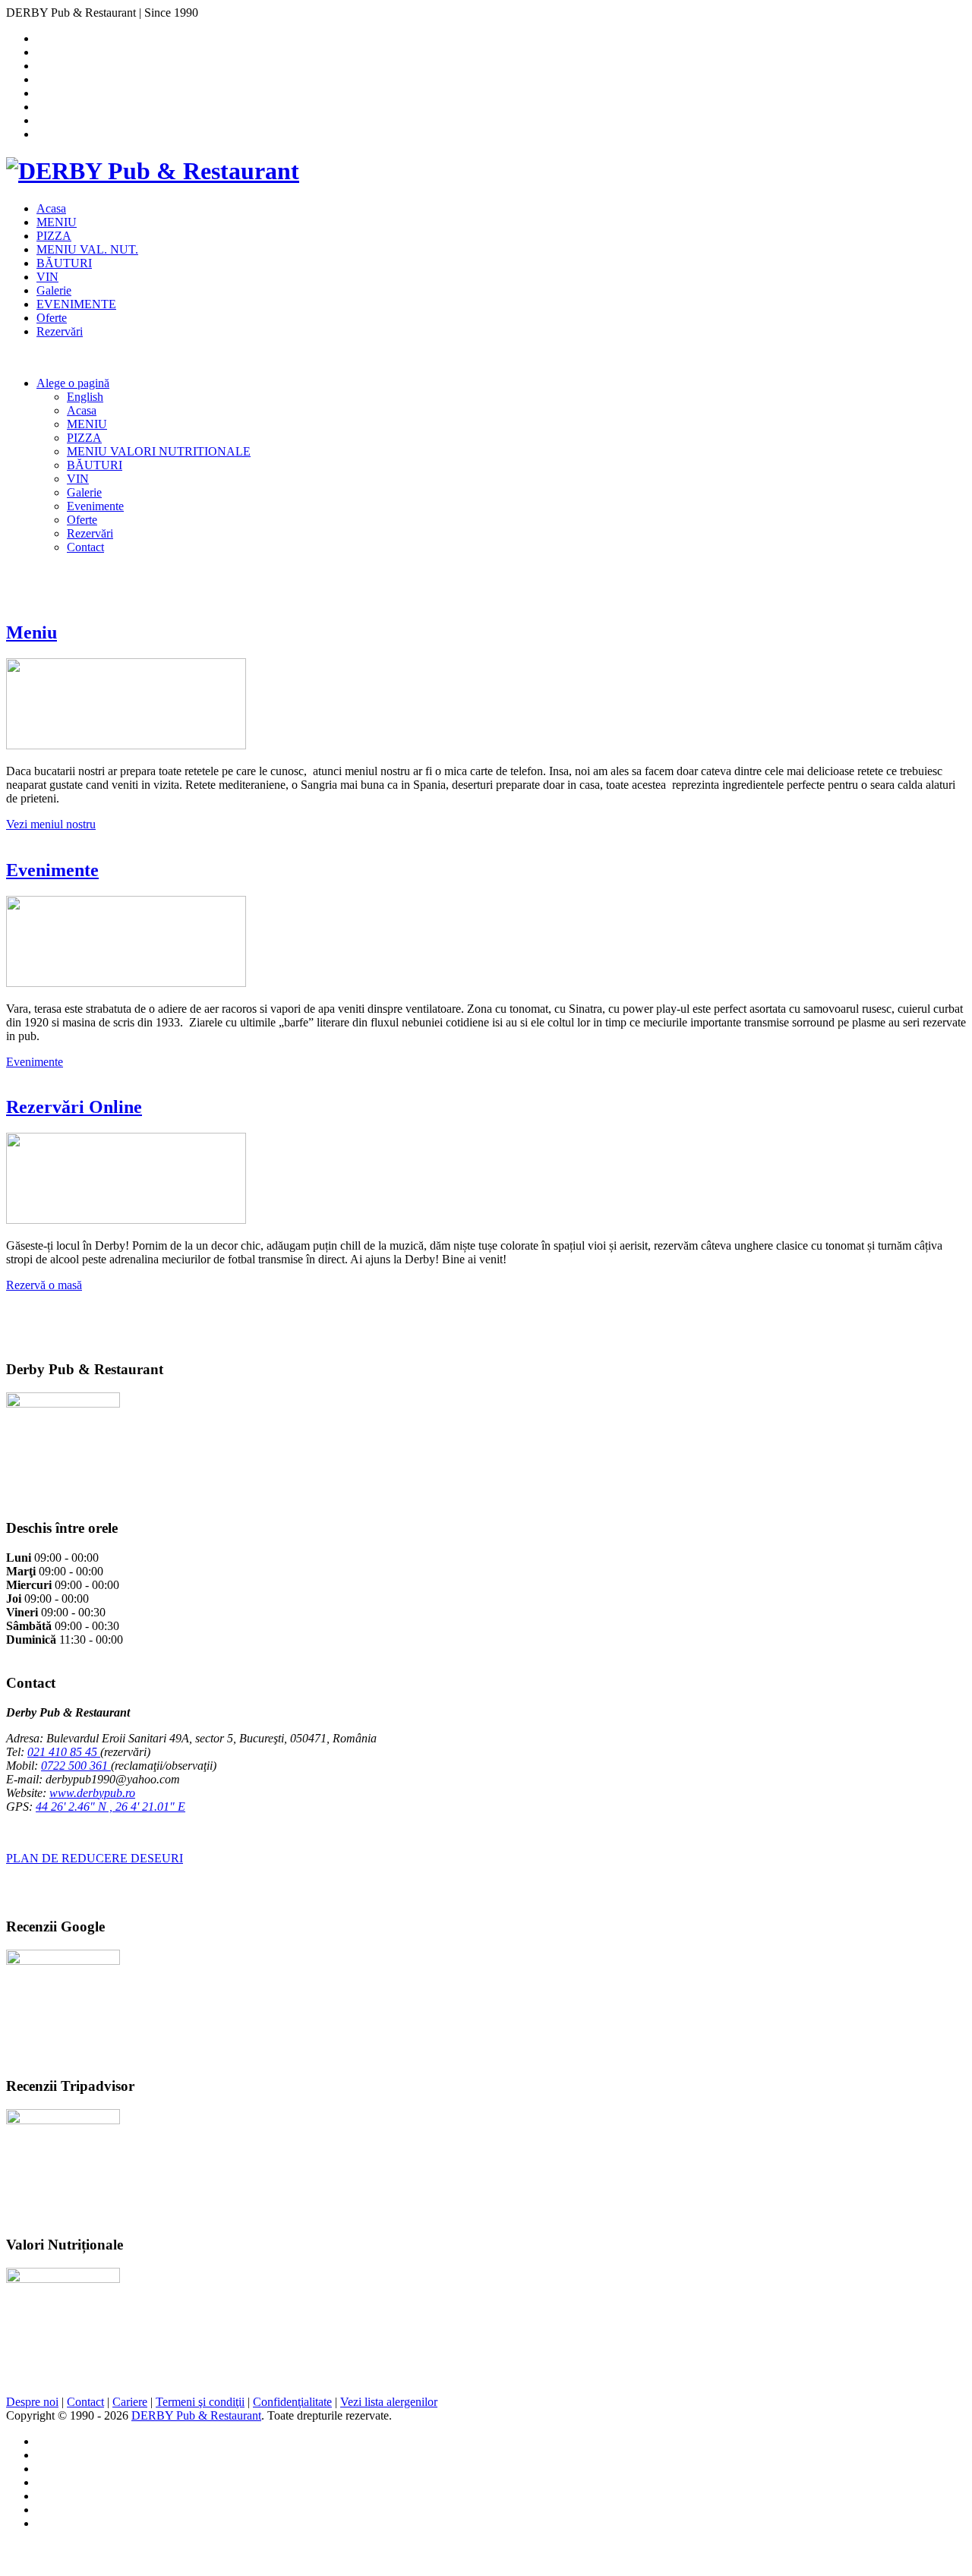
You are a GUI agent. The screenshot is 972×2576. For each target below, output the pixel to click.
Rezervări (60, 331)
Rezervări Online (74, 1107)
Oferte (52, 318)
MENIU (57, 222)
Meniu (32, 632)
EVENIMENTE (76, 304)
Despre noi (32, 2402)
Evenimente (95, 506)
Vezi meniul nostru (51, 824)
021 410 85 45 (64, 1752)
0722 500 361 (76, 1766)
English (85, 397)
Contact (85, 547)
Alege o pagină (73, 383)
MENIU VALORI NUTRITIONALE (159, 451)
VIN (47, 277)
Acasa (51, 208)
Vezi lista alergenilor (389, 2402)
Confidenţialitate (292, 2402)
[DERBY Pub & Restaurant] (153, 171)
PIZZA (54, 236)
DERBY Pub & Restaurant (196, 2415)
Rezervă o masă (44, 1285)
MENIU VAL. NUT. (87, 249)
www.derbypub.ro (92, 1793)
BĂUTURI (64, 263)
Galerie (54, 290)
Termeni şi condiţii (200, 2402)
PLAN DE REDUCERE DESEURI (95, 1858)
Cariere (130, 2402)
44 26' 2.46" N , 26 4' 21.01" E (110, 1807)
